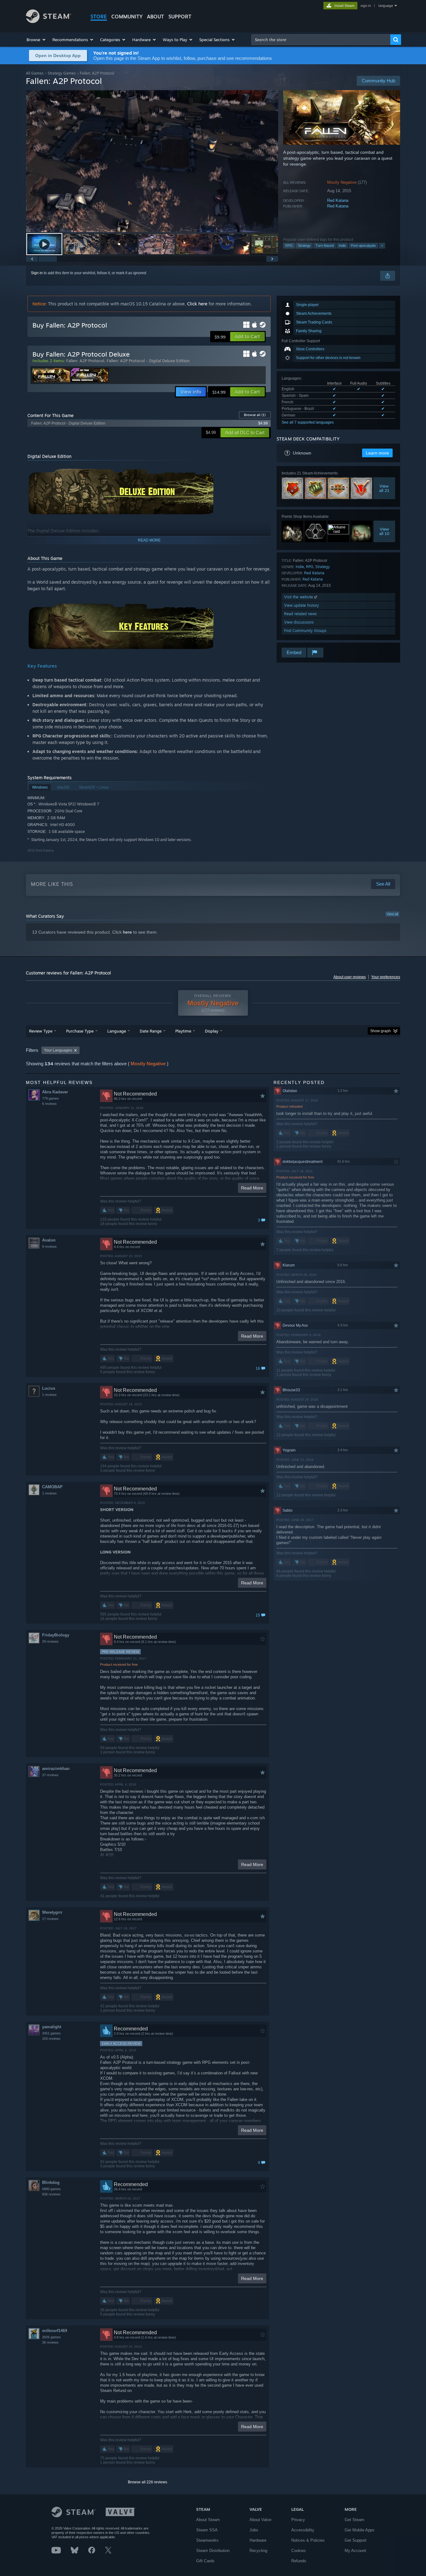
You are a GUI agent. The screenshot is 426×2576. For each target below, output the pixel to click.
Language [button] (117, 1031)
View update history (302, 605)
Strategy (304, 245)
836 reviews (51, 2194)
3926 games (51, 2337)
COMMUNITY (127, 17)
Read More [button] (252, 1188)
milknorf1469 (55, 2331)
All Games (35, 73)
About (155, 17)
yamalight (52, 2027)
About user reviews (350, 977)
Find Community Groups (305, 631)
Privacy (298, 2520)
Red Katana (338, 200)
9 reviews (49, 1247)
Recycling (258, 2551)
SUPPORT (180, 17)
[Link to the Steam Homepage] (48, 21)
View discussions (299, 622)
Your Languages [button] (58, 1050)
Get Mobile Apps (360, 2530)
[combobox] (321, 40)
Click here (197, 304)
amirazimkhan (56, 1769)
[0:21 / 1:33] (152, 161)
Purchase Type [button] (80, 1031)
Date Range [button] (151, 1031)
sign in (366, 6)
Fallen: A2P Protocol (85, 361)
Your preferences (386, 977)
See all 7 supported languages (308, 422)
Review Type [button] (41, 1031)
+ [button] (382, 245)
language (386, 6)
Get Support (356, 2540)
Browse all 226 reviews (148, 2482)
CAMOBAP (52, 1487)
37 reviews (50, 1775)
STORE (99, 17)
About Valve (260, 2520)
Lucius (49, 1388)
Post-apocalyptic (363, 245)
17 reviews (50, 1919)
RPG (289, 245)
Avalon (49, 1240)
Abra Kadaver (55, 1092)
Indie (342, 245)
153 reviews (51, 2039)
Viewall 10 (384, 531)
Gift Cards (205, 2561)
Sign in (37, 273)
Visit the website (299, 597)
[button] (36, 40)
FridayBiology (56, 1635)
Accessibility (303, 2530)
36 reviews (50, 2342)
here (127, 932)
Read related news (300, 614)
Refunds (299, 2561)
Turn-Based (325, 245)
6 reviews (49, 1104)
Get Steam (354, 2520)
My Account (355, 2551)
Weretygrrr (52, 1912)
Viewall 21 (384, 488)
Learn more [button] (377, 453)
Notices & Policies (308, 2540)
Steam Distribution (213, 2551)
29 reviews (50, 1641)
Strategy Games (62, 73)
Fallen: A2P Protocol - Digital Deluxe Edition (148, 361)
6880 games (51, 2189)
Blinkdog (51, 2182)
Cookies (299, 2551)
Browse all (255, 415)
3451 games (51, 2033)
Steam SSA (207, 2530)
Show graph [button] (380, 1031)
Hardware (258, 2540)
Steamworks (207, 2540)
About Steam (208, 2520)
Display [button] (212, 1031)
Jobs (254, 2530)
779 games (51, 1098)
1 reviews (49, 1395)
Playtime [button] (183, 1031)
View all (392, 914)
